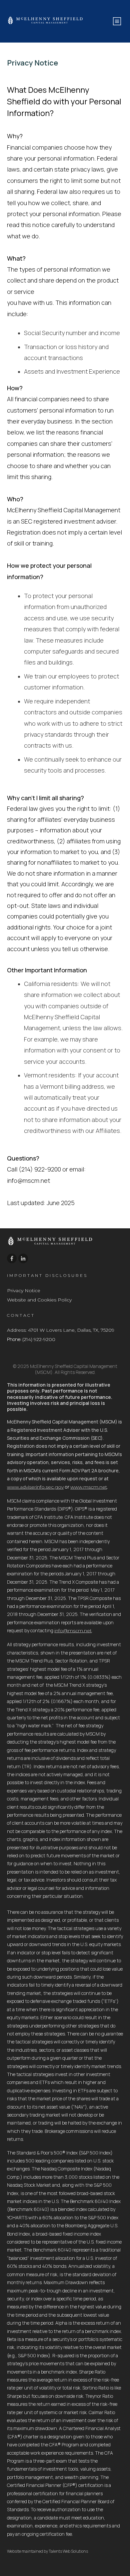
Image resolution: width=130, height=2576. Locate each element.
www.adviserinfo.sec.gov (35, 1487)
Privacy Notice (24, 1290)
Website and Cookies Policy (39, 1300)
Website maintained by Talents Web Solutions (47, 2551)
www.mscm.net (89, 1487)
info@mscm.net (73, 1631)
